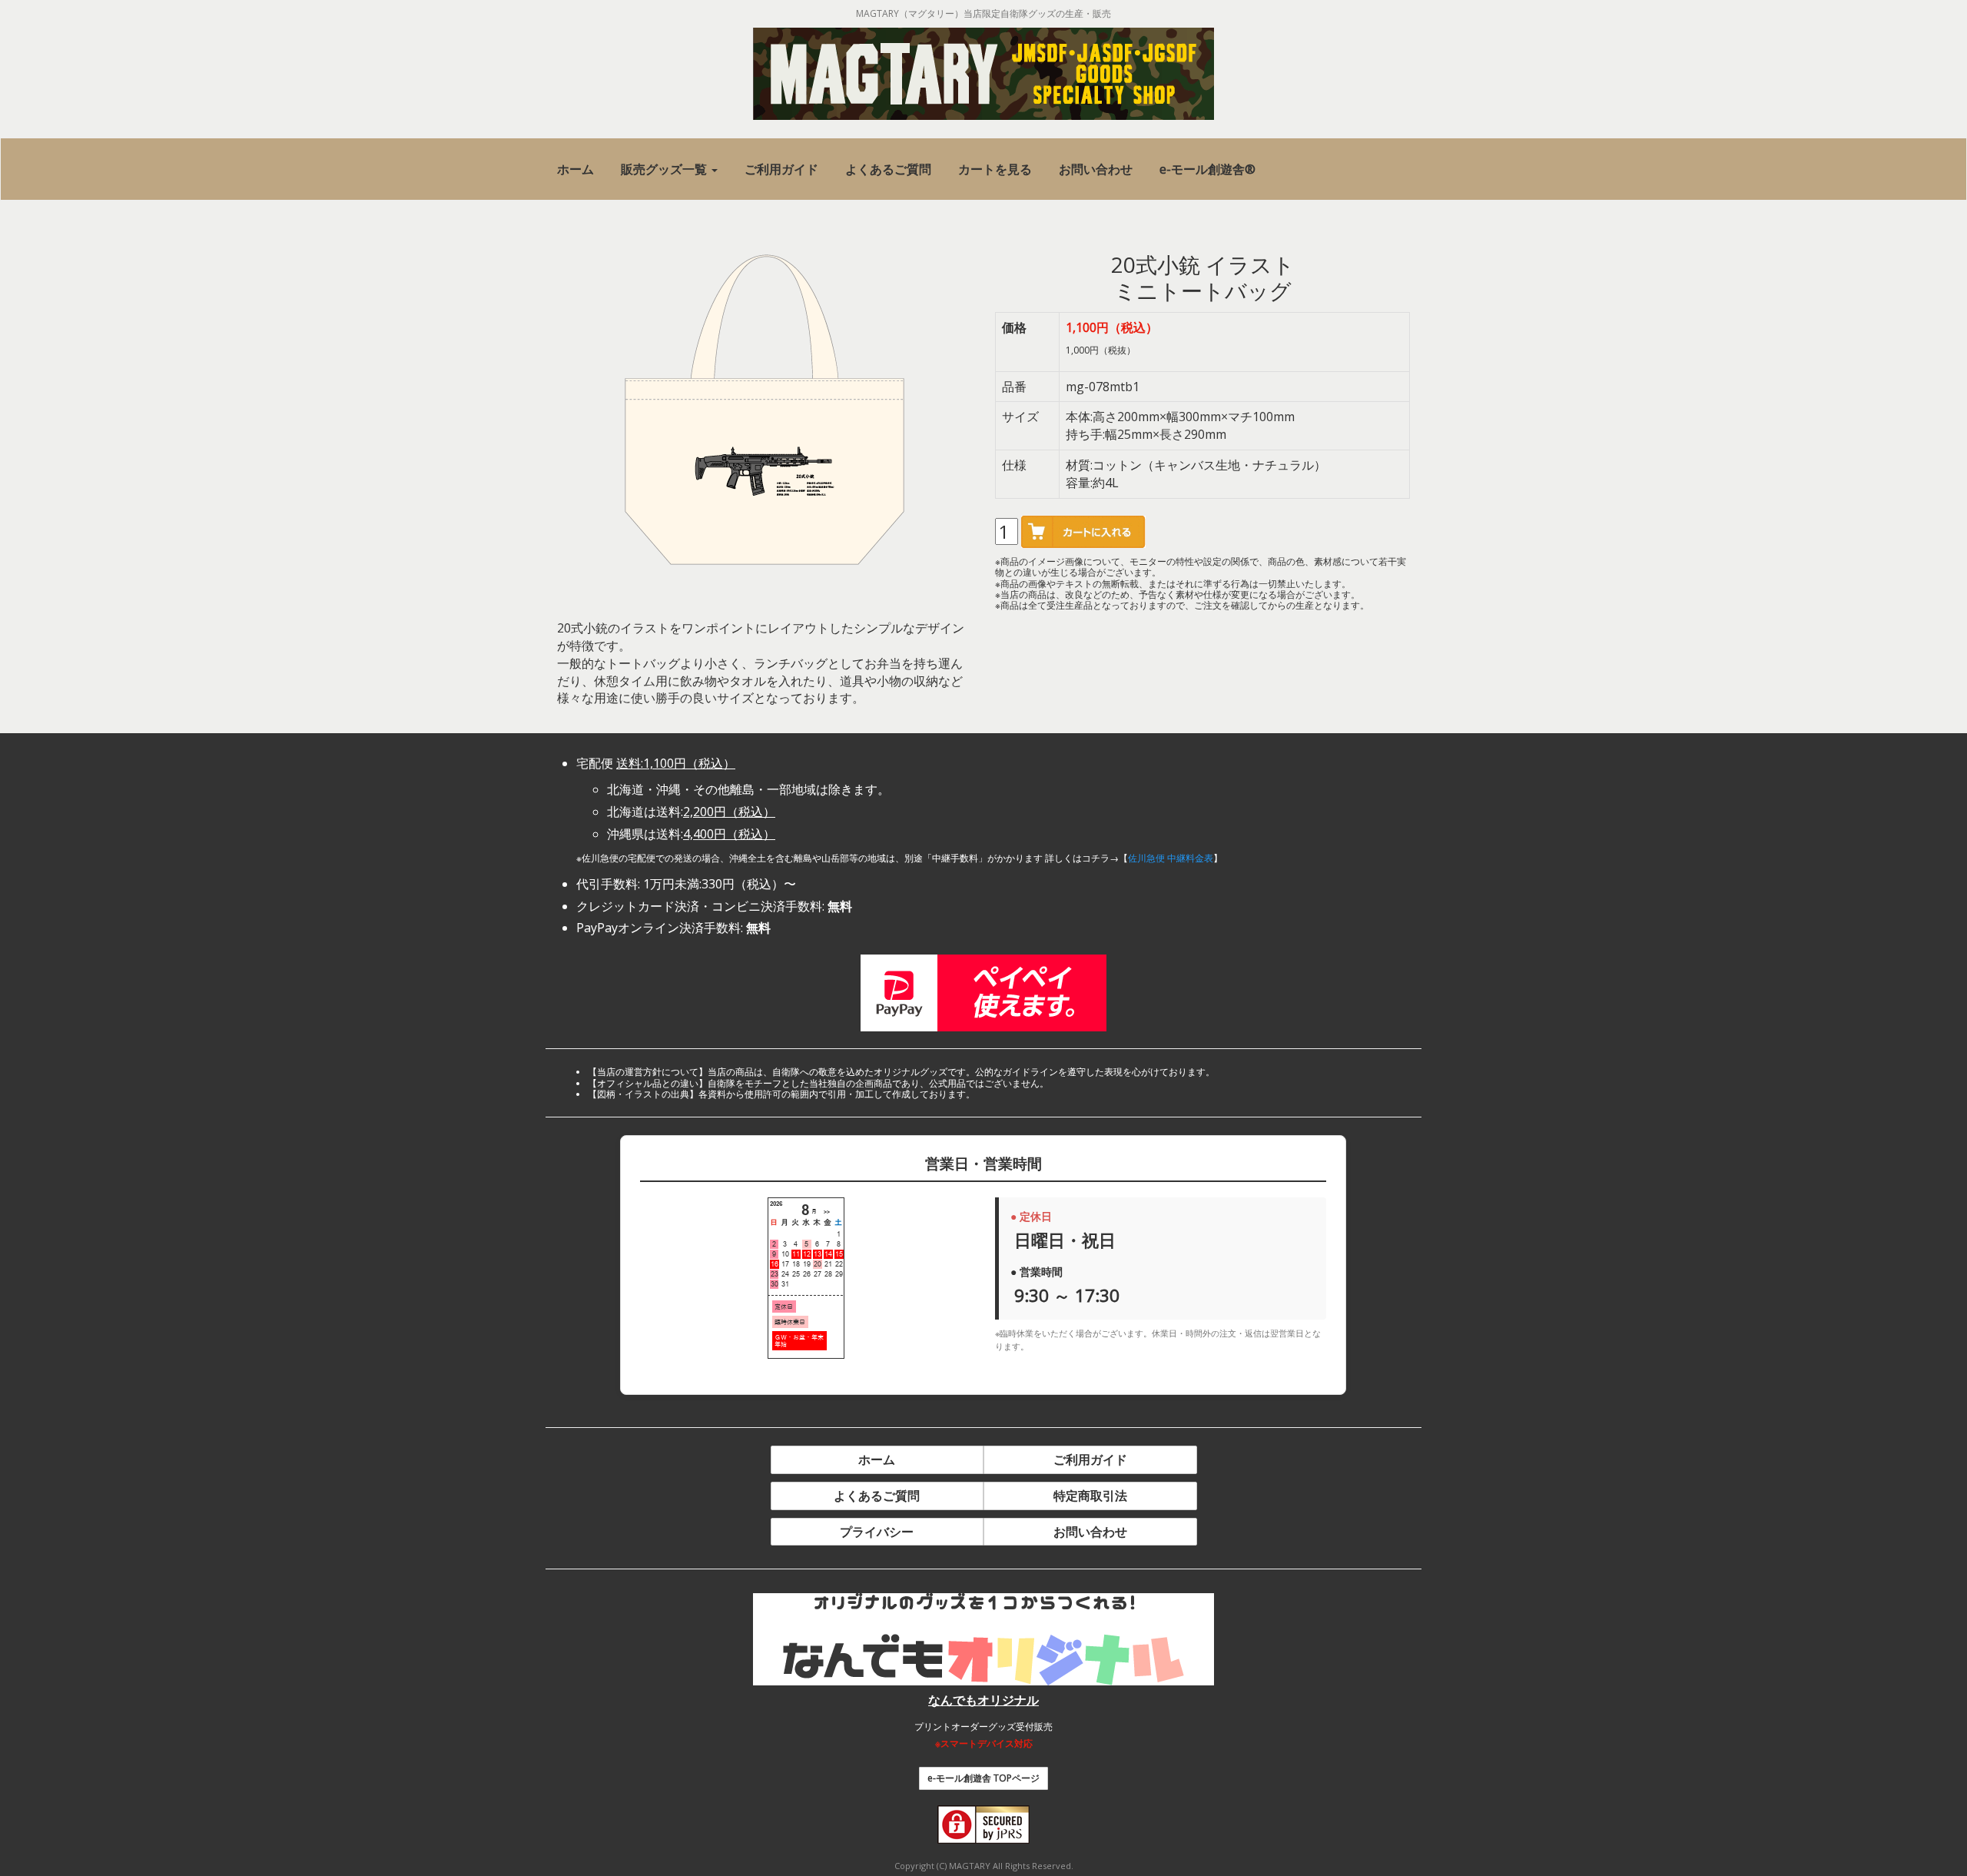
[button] (669, 169)
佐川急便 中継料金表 (1171, 858)
